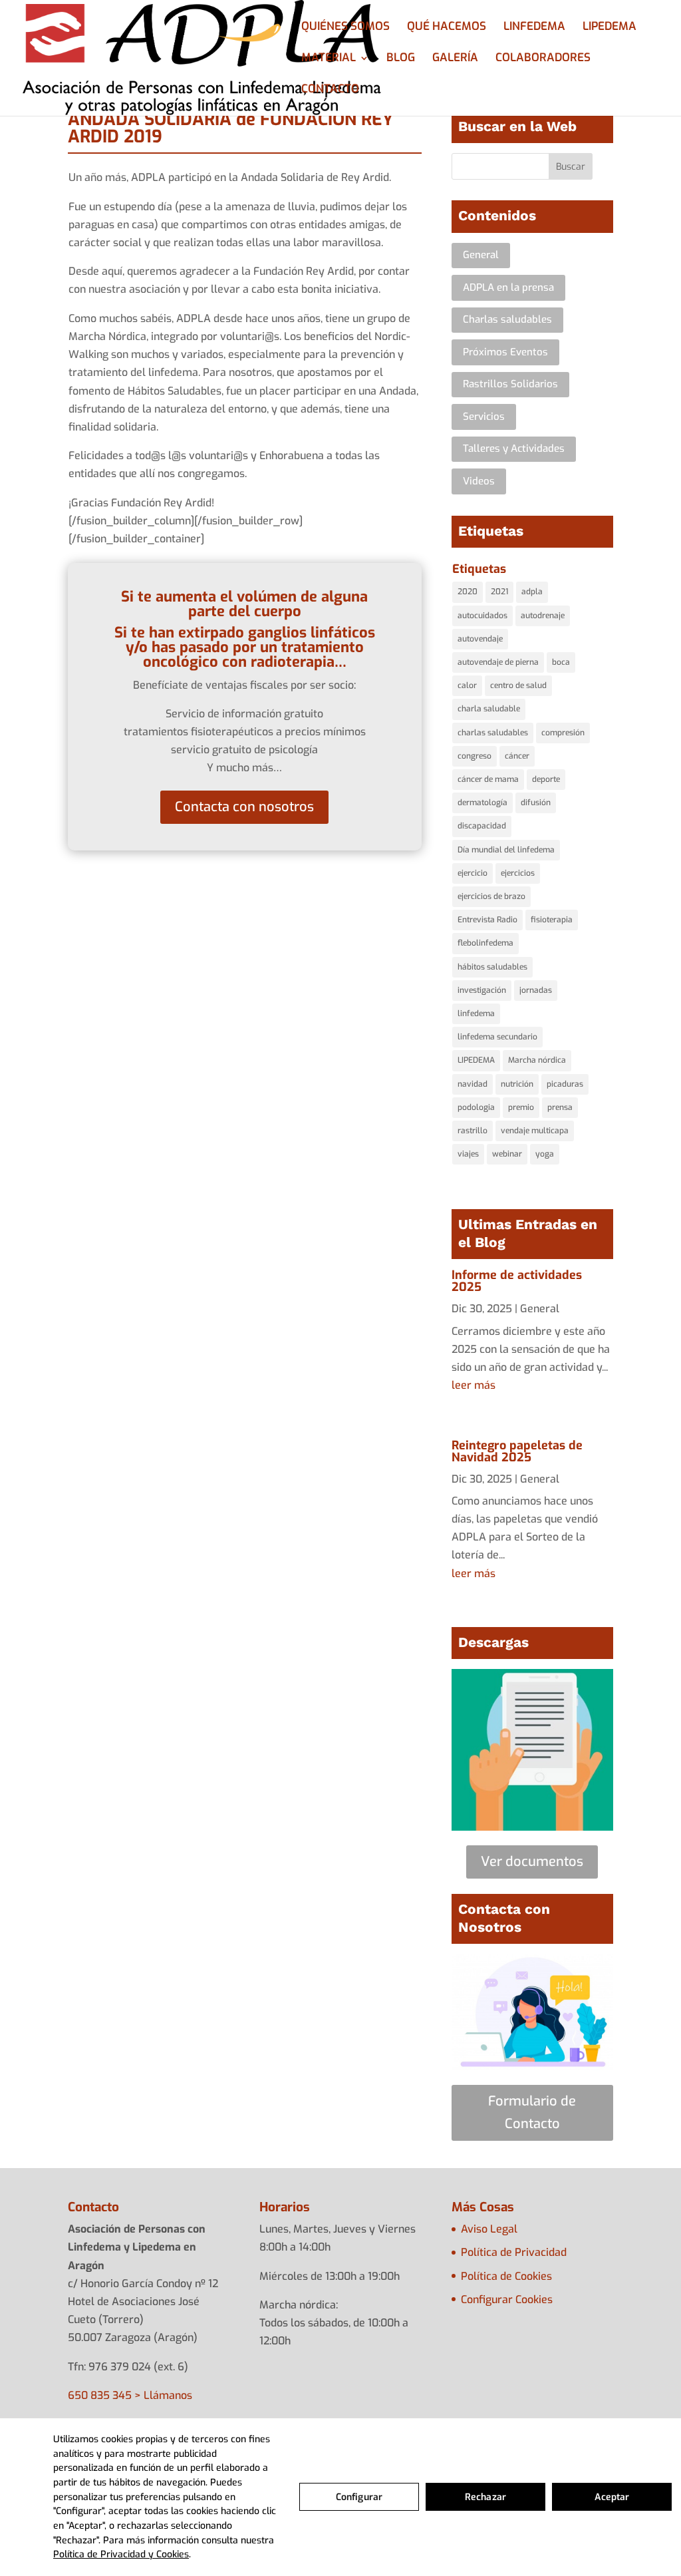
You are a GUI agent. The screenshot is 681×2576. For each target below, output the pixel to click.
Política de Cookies (506, 2276)
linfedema (476, 1013)
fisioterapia (552, 920)
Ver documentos (532, 1862)
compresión (563, 733)
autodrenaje (543, 616)
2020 (468, 592)
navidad (473, 1084)
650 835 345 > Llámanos (130, 2395)
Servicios (484, 417)
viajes (468, 1154)
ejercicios (518, 873)
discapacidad (482, 826)
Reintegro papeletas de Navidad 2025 (517, 1451)
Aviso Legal (489, 2229)
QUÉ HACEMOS (447, 28)
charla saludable (489, 709)
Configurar (359, 2497)
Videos (479, 481)
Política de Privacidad (514, 2252)
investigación (482, 990)
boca (561, 662)
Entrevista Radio (487, 920)
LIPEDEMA (610, 28)
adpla (532, 592)
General (481, 255)
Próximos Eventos (505, 352)
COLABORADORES (543, 59)
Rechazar (485, 2497)
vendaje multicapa (535, 1131)
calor (467, 685)
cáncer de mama (488, 779)
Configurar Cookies (507, 2300)
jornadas (536, 990)
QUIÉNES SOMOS (345, 28)
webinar (507, 1154)
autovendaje (480, 639)
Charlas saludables (507, 319)
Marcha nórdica (537, 1060)
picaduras (565, 1084)
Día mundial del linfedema (506, 850)
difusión (536, 803)
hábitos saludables (492, 967)
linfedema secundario (497, 1037)
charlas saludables (493, 733)
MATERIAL (329, 59)
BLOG (401, 59)
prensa (560, 1107)
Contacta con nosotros (244, 807)
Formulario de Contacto (532, 2113)
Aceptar (612, 2497)
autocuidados (482, 616)
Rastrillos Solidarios (510, 384)
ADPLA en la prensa (508, 287)
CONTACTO (330, 91)
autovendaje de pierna (498, 662)
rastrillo (473, 1131)
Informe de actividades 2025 (517, 1281)
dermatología (482, 803)
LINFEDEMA (534, 28)
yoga (545, 1154)
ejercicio (473, 873)
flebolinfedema (485, 943)
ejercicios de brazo (491, 896)
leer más (474, 1385)
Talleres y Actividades (514, 449)
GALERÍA (455, 59)
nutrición (517, 1084)
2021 (499, 592)
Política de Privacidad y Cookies (121, 2554)
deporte (546, 779)
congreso (475, 756)
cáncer (517, 756)
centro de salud (518, 685)
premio (521, 1107)
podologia (476, 1107)
